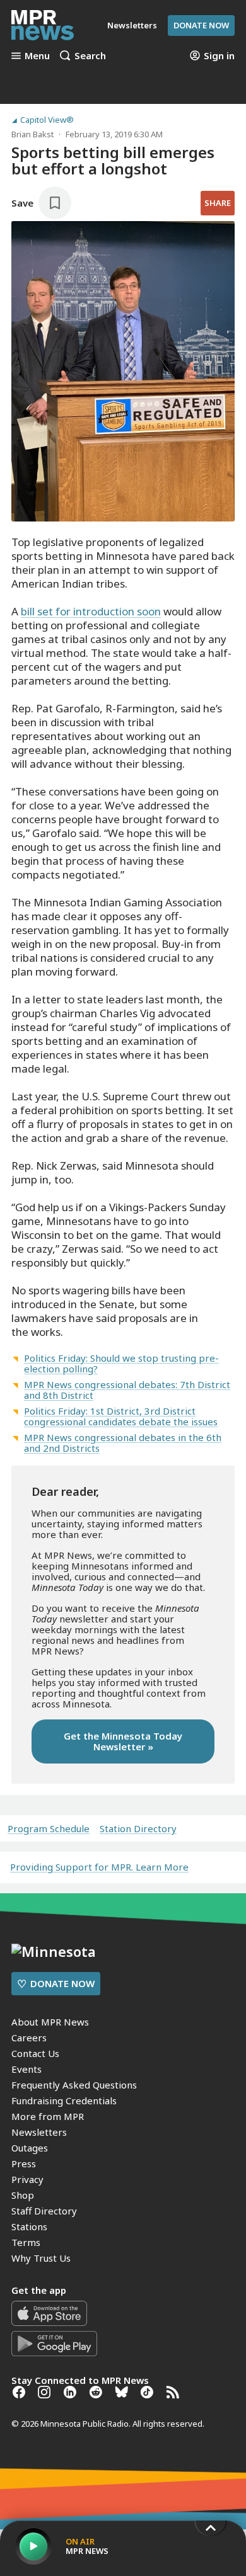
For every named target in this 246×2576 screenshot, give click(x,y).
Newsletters (39, 2132)
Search (90, 55)
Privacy (27, 2179)
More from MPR (48, 2116)
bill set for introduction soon (91, 611)
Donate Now (201, 25)
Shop (23, 2195)
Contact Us (35, 2053)
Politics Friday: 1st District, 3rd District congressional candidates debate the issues (121, 1416)
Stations (29, 2226)
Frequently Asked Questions (74, 2085)
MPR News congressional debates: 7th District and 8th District (127, 1390)
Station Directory (138, 1829)
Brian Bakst (32, 134)
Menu (37, 55)
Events (26, 2069)
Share (218, 203)
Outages (30, 2148)
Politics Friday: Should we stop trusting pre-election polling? (121, 1363)
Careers (29, 2037)
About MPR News (50, 2022)
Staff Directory (44, 2211)
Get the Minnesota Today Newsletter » (123, 1741)
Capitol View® (47, 120)
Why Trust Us (41, 2258)
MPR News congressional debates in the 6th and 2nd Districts (123, 1443)
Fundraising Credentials (64, 2100)
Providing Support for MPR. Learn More (99, 1867)
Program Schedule (49, 1829)
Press (24, 2163)
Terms (26, 2242)
